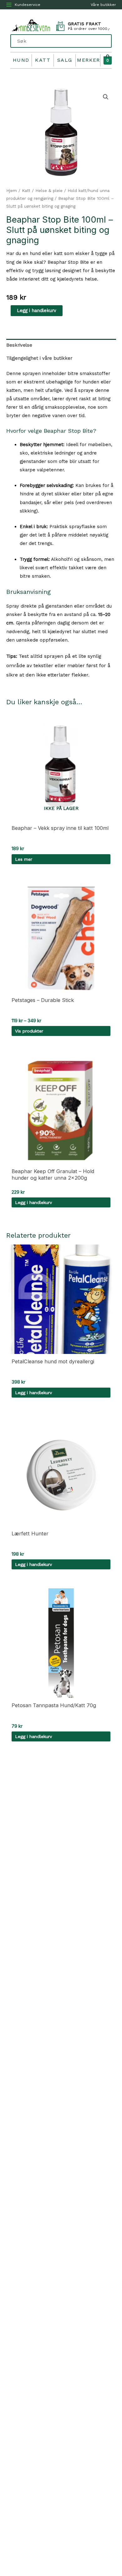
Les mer (24, 859)
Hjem (12, 191)
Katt (43, 60)
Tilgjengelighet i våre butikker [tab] (39, 358)
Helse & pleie (49, 191)
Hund (21, 60)
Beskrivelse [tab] (19, 345)
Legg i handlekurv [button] (33, 1202)
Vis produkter (29, 1031)
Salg (65, 60)
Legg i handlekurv (37, 311)
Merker (89, 60)
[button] (106, 97)
